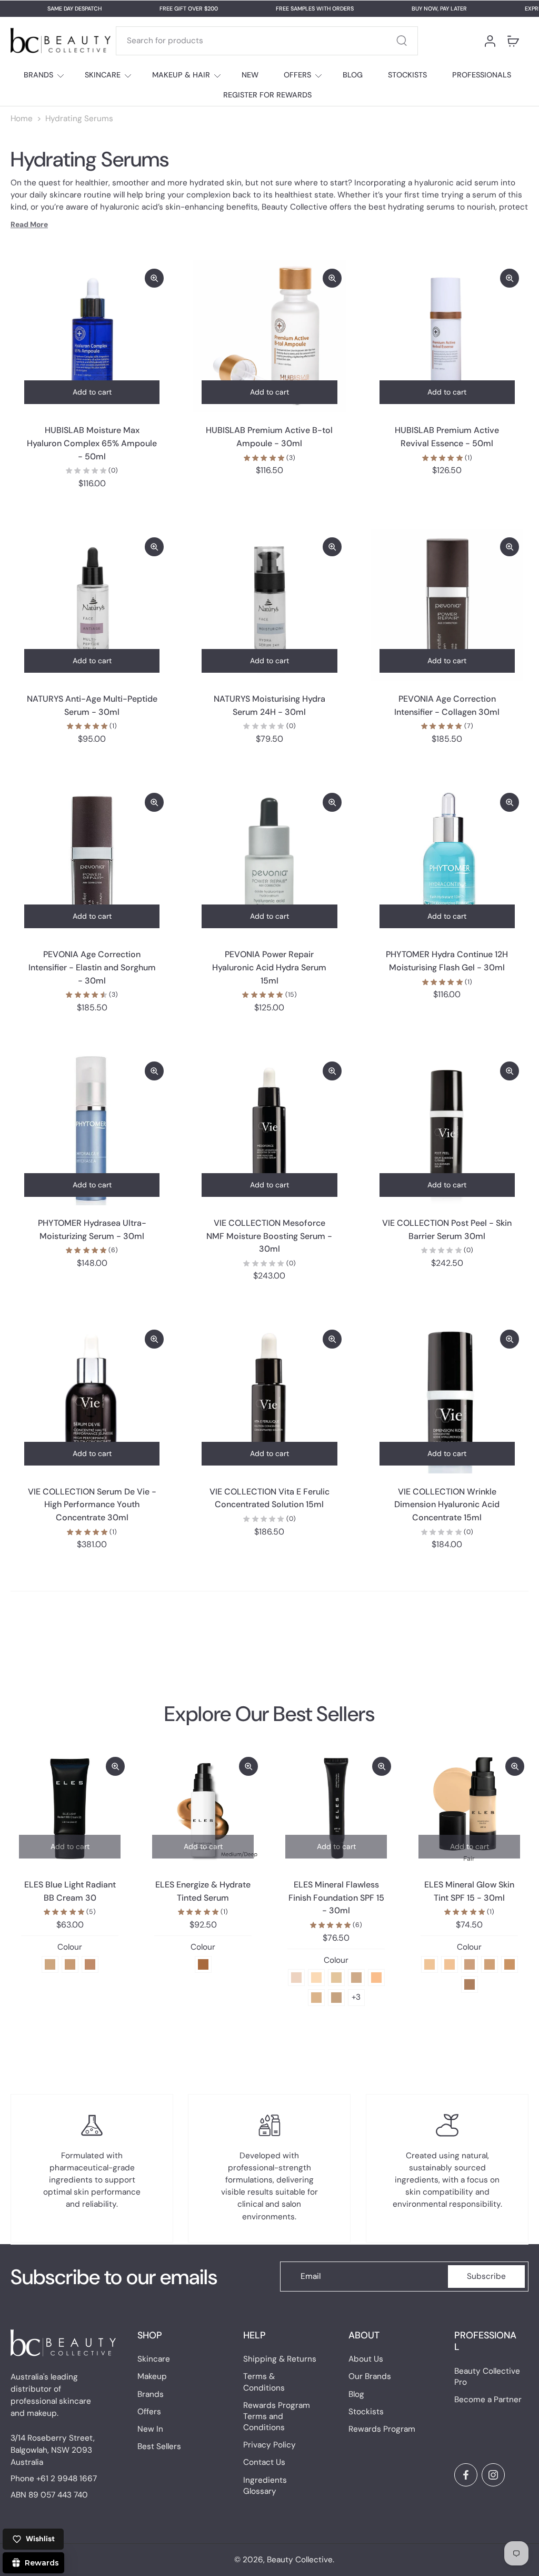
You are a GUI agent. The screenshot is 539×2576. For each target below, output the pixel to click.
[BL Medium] (70, 1964)
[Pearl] (296, 1977)
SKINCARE (103, 75)
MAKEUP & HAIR (181, 75)
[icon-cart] (513, 41)
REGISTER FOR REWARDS (267, 95)
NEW (250, 75)
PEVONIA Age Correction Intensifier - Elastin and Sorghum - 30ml (92, 967)
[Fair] (430, 1964)
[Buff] (356, 1977)
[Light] (450, 1964)
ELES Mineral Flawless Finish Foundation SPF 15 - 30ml (336, 1897)
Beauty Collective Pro (487, 2376)
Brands (151, 2394)
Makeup (152, 2376)
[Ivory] (316, 1977)
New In (150, 2429)
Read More (29, 224)
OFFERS (297, 75)
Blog (356, 2394)
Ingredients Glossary (265, 2485)
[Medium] (470, 1964)
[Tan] (490, 1964)
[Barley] (336, 1997)
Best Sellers (159, 2446)
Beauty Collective (300, 2560)
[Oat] (336, 1977)
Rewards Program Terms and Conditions (277, 2416)
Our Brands (370, 2376)
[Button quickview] (154, 278)
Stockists (366, 2412)
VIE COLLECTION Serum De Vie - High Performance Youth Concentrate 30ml (92, 1505)
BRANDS (38, 75)
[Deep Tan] (510, 1964)
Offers (149, 2412)
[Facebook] (466, 2475)
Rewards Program (382, 2429)
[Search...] (402, 41)
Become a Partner (488, 2400)
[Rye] (316, 1997)
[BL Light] (50, 1964)
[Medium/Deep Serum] (203, 1964)
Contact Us (264, 2462)
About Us (366, 2359)
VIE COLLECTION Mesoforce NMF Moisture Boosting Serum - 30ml (269, 1236)
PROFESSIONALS (482, 75)
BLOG (353, 75)
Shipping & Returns (280, 2359)
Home (22, 119)
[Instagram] (493, 2475)
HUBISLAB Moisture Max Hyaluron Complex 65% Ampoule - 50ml (92, 443)
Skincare (154, 2359)
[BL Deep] (90, 1964)
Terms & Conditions (264, 2382)
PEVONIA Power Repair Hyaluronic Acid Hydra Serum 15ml (269, 967)
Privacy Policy (269, 2445)
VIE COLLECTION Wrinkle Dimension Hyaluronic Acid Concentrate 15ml (447, 1505)
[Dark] (470, 1984)
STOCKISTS (407, 75)
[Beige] (376, 1977)
